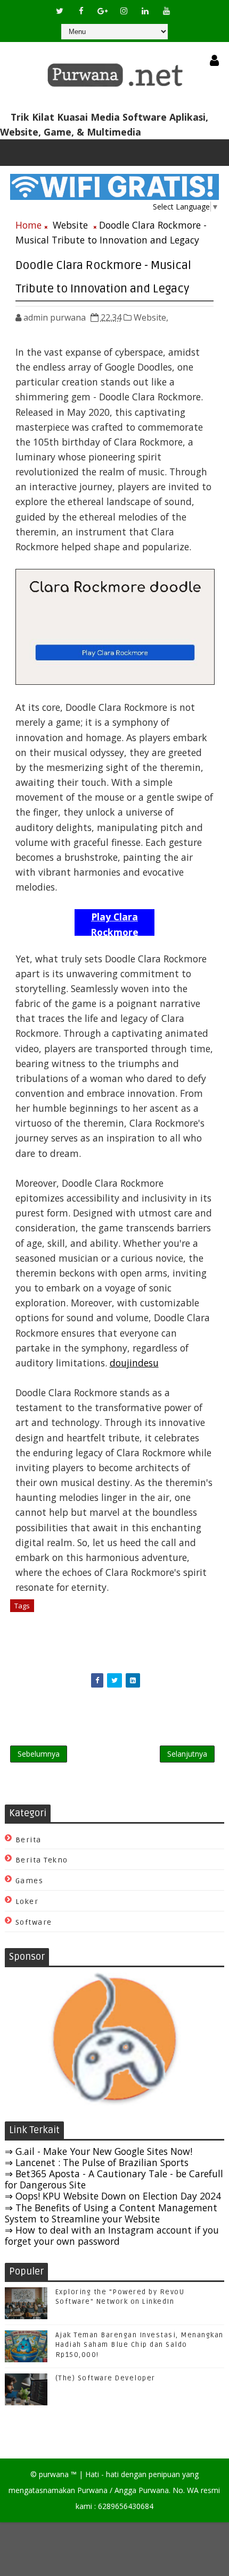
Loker (27, 1902)
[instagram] (124, 11)
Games (30, 1881)
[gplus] (102, 11)
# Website (57, 1606)
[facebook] (81, 11)
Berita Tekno (42, 1860)
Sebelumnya (39, 1754)
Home (28, 225)
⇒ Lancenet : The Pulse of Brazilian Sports (97, 2162)
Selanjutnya (187, 1754)
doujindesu (134, 1363)
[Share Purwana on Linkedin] (133, 1680)
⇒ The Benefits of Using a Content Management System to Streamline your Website (111, 2213)
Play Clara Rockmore (114, 923)
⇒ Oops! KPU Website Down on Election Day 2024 (113, 2196)
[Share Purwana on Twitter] (114, 1680)
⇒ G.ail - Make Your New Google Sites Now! (99, 2151)
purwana (54, 2474)
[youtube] (166, 11)
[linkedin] (145, 11)
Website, (151, 317)
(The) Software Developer (105, 2378)
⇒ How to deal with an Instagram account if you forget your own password (112, 2235)
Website (70, 225)
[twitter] (60, 11)
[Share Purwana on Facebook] (97, 1680)
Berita (28, 1840)
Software (34, 1922)
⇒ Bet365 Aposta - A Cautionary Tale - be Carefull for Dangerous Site (114, 2179)
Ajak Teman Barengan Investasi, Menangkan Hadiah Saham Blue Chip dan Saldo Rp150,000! (140, 2345)
